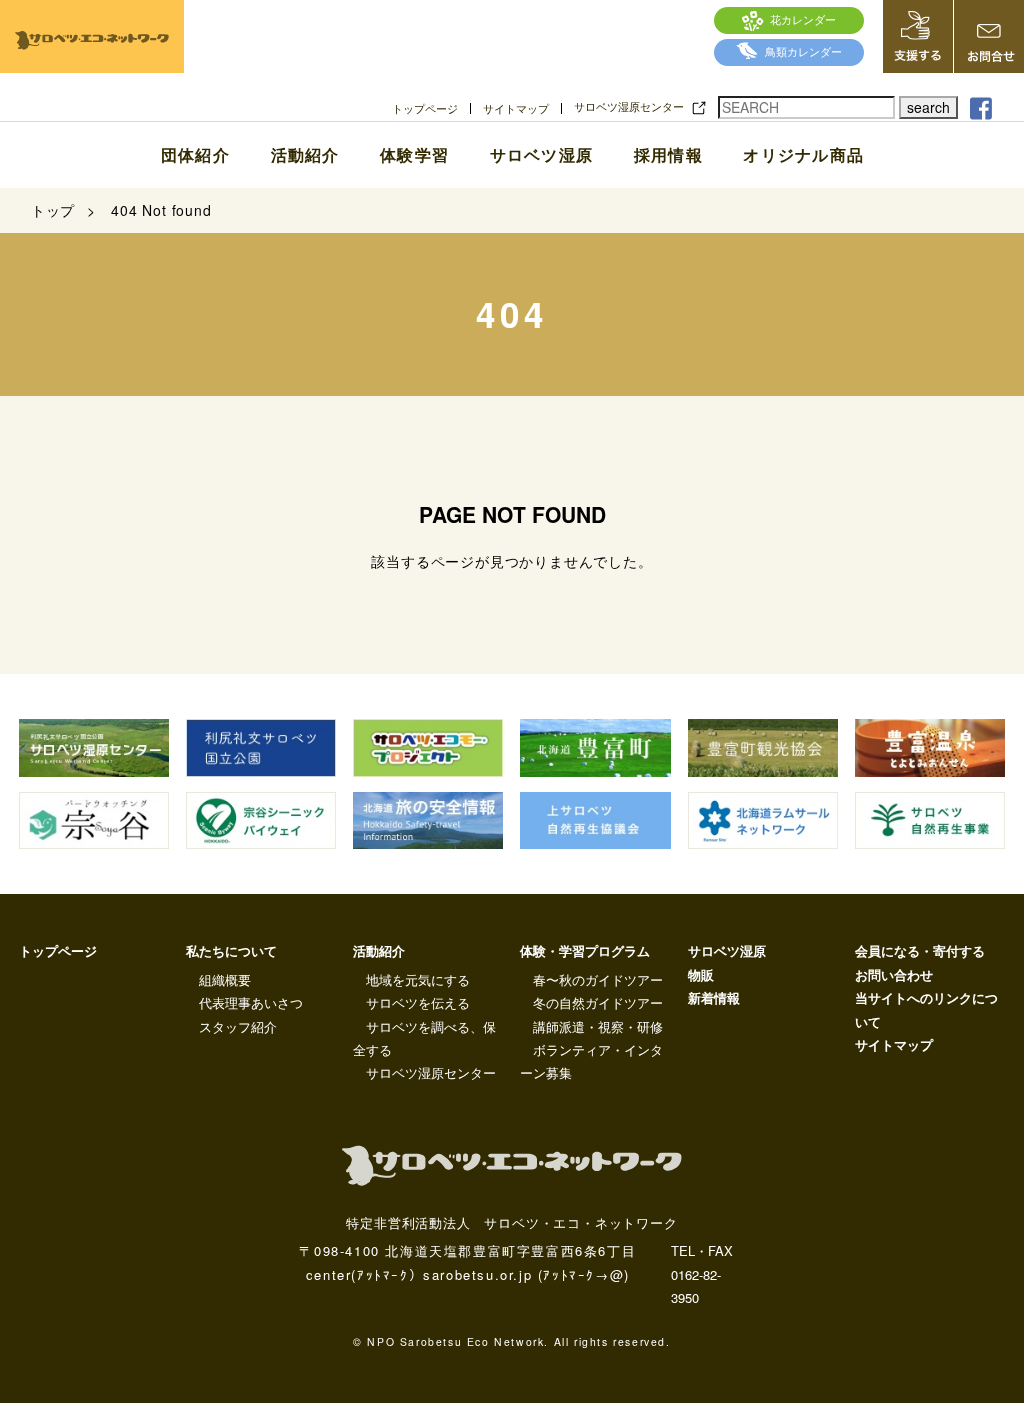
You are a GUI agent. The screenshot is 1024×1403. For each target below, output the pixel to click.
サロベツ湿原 (541, 155)
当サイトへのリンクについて (926, 1009)
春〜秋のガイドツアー (598, 979)
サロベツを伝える (418, 1002)
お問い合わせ (894, 974)
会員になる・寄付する (920, 950)
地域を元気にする (418, 979)
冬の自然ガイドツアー (598, 1002)
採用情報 (668, 155)
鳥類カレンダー (803, 51)
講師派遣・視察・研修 (598, 1026)
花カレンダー (803, 19)
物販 (701, 974)
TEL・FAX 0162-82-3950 (702, 1274)
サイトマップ (516, 108)
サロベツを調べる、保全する (424, 1038)
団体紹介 (195, 155)
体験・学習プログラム (585, 950)
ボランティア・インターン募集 (591, 1061)
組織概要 (225, 979)
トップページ (425, 108)
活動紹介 (305, 155)
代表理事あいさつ (251, 1002)
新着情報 (714, 997)
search (928, 107)
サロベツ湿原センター (629, 106)
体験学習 (414, 155)
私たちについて (231, 950)
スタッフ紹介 (238, 1026)
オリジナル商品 (803, 155)
